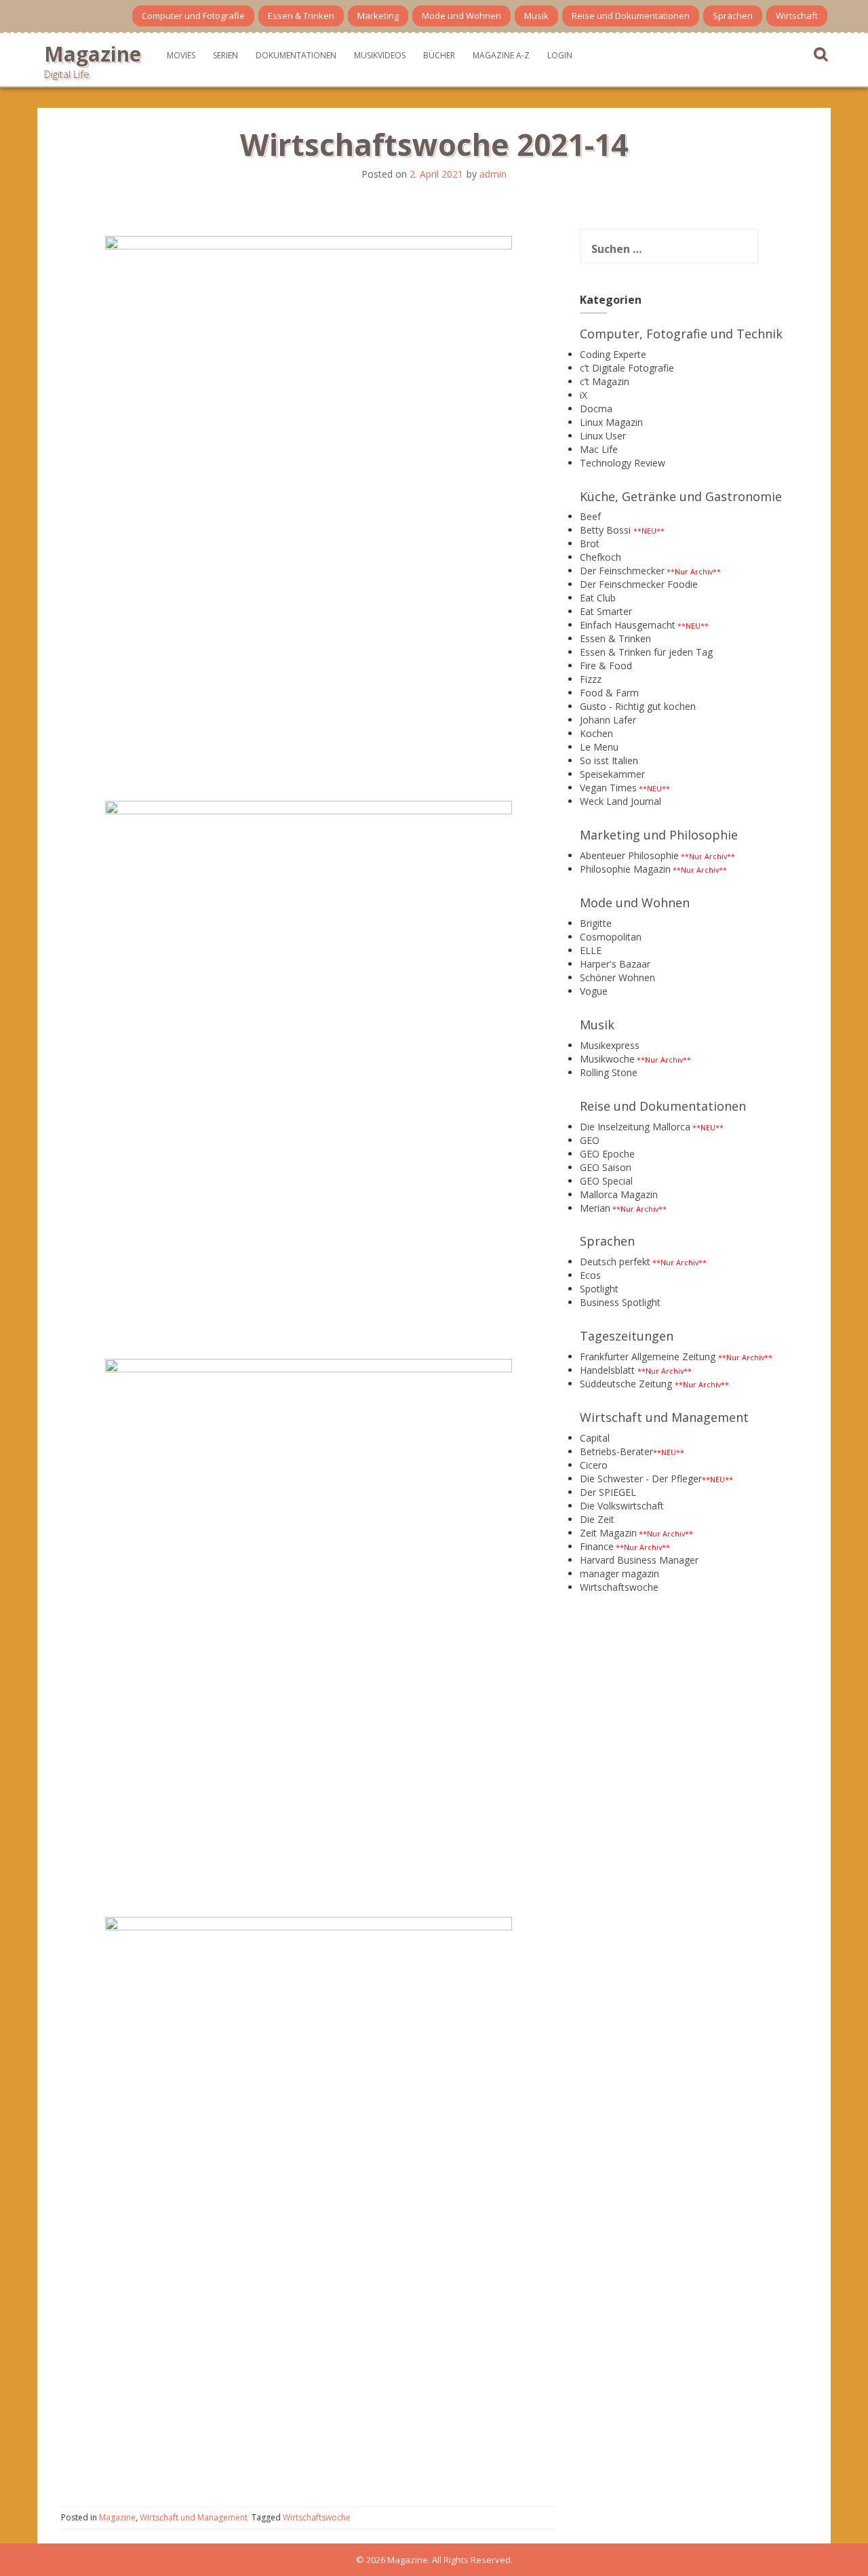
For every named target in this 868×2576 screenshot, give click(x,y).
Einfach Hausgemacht (628, 625)
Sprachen (733, 16)
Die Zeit (597, 1519)
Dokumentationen (296, 55)
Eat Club (598, 598)
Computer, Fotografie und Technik (681, 334)
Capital (595, 1438)
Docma (596, 409)
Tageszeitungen (627, 1336)
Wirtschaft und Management (194, 2517)
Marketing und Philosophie (659, 835)
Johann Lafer (608, 720)
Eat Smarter (606, 611)
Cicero (594, 1465)
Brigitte (596, 923)
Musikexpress (610, 1045)
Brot (590, 543)
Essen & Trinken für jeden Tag (646, 652)
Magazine (93, 54)
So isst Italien (609, 760)
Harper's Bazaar (615, 964)
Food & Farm (609, 693)
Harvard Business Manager (639, 1560)
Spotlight (599, 1289)
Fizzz (591, 679)
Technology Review (623, 463)
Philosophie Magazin (625, 869)
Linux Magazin (611, 422)
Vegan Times (608, 788)
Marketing (378, 16)
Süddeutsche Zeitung (626, 1384)
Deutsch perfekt (615, 1262)
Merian (595, 1208)
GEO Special (606, 1181)
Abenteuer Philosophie (629, 855)
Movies (181, 55)
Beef (590, 516)
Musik (536, 16)
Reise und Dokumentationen (631, 16)
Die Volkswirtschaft (622, 1506)
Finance (597, 1546)
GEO (590, 1140)
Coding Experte (613, 354)
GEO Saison (606, 1167)
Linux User (603, 436)
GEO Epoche (607, 1154)
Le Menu (599, 747)
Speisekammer (612, 774)
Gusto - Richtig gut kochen (638, 706)
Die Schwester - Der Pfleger (641, 1479)
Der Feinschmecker (622, 571)
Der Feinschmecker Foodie (639, 584)
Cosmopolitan (611, 937)
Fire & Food (606, 666)
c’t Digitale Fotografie (627, 368)
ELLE (591, 950)
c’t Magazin (605, 381)
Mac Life (599, 449)
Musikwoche (607, 1059)
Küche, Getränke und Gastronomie (681, 496)
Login (560, 55)
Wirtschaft (797, 16)
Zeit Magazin (608, 1533)
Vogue (594, 991)
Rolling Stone (609, 1072)
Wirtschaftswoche (317, 2517)
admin (493, 174)
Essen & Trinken (301, 16)
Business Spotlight (620, 1302)
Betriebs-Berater (616, 1451)
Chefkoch (600, 557)
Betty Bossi (605, 530)
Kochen (596, 733)
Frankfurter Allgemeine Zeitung (648, 1356)
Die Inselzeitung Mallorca (635, 1127)
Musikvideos (380, 55)
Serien (225, 55)
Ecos (590, 1275)
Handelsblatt (607, 1370)
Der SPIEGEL (608, 1492)
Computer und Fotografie (193, 16)
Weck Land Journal (620, 801)
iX (584, 395)
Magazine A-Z (501, 55)
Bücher (439, 55)
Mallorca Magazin (619, 1194)
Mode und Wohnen (461, 16)
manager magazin (619, 1573)
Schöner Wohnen (617, 977)
